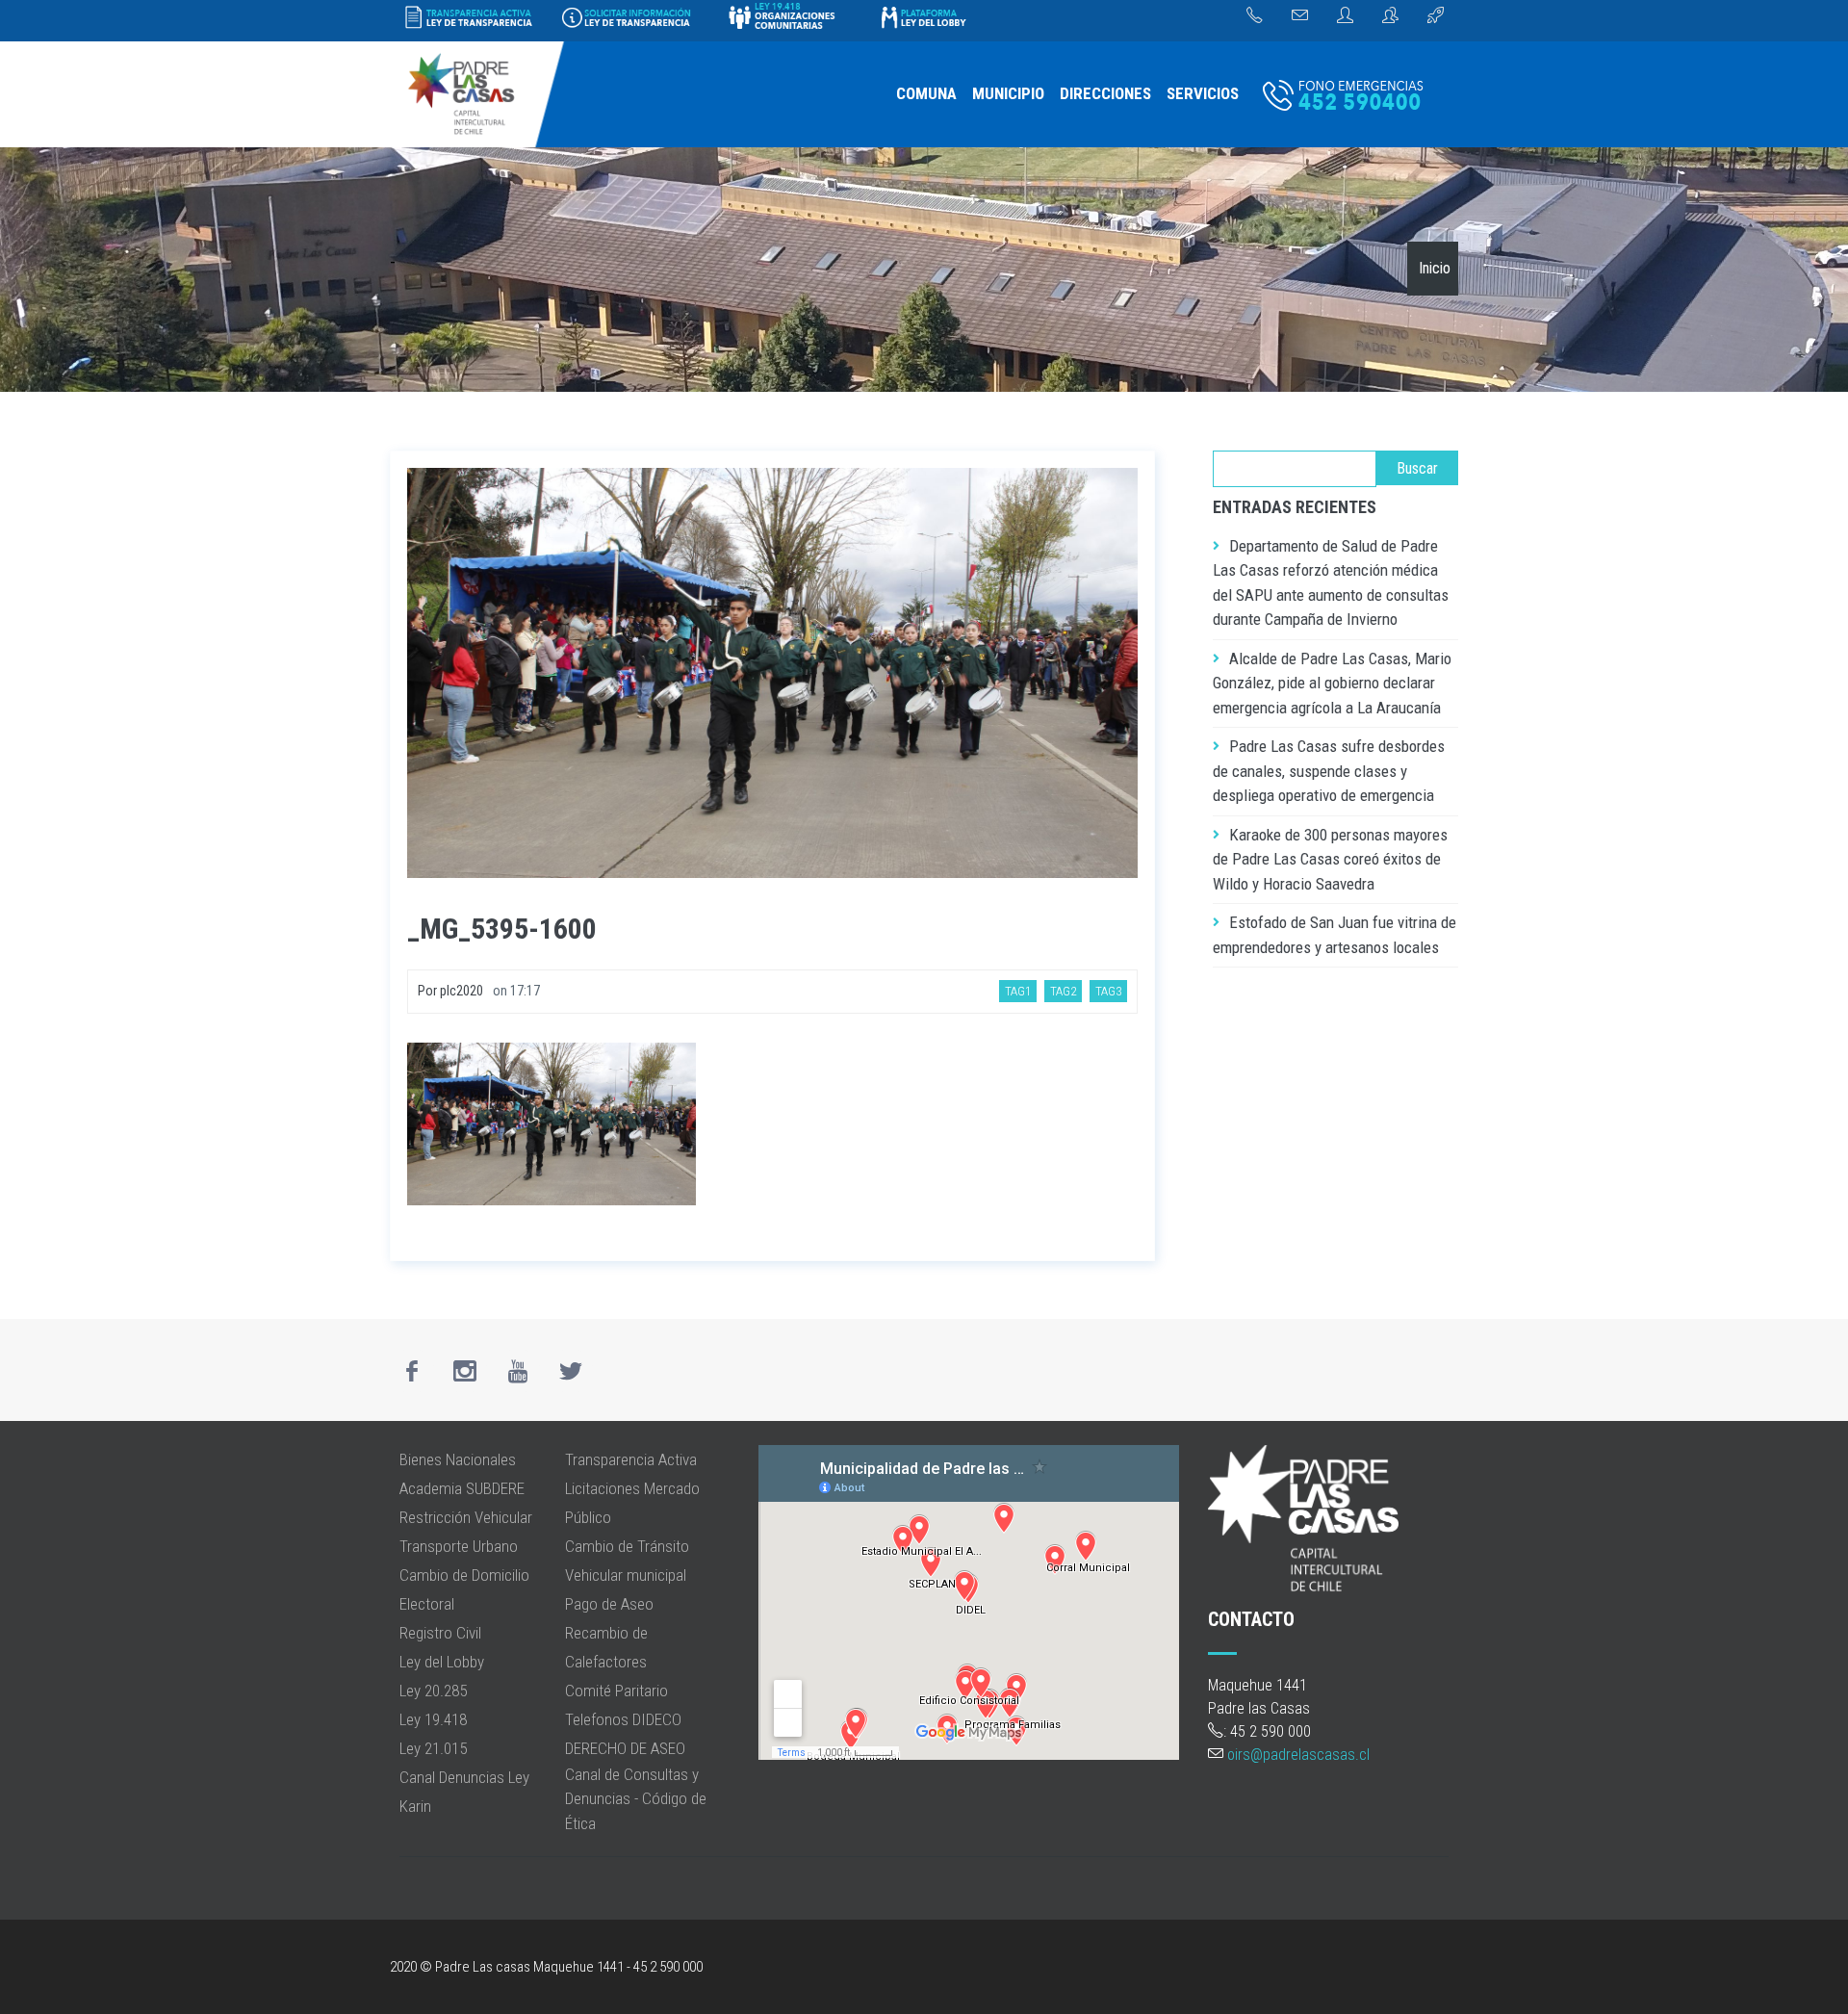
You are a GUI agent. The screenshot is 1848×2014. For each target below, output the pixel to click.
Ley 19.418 (433, 1719)
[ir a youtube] (518, 1371)
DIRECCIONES (1105, 93)
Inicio (1435, 268)
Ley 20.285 (433, 1691)
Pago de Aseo (609, 1604)
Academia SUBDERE (462, 1488)
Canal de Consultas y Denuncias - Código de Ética (636, 1799)
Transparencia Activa (631, 1459)
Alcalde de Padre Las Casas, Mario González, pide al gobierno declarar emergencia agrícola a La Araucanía (1332, 683)
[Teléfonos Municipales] (1255, 16)
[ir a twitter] (571, 1371)
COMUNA (926, 93)
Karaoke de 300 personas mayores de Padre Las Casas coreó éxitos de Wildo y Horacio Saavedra (1330, 859)
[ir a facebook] (412, 1371)
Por (429, 991)
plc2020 (462, 991)
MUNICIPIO (1008, 93)
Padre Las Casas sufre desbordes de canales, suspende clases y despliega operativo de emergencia (1329, 771)
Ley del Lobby (442, 1662)
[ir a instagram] (465, 1371)
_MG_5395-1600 (502, 929)
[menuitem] (926, 94)
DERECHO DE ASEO (625, 1748)
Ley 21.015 (433, 1748)
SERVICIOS (1203, 93)
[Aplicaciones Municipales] (1436, 16)
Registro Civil (440, 1633)
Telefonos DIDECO (623, 1719)
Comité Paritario (616, 1691)
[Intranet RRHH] (1345, 16)
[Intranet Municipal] (1390, 16)
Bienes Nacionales (458, 1459)
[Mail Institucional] (1300, 16)
